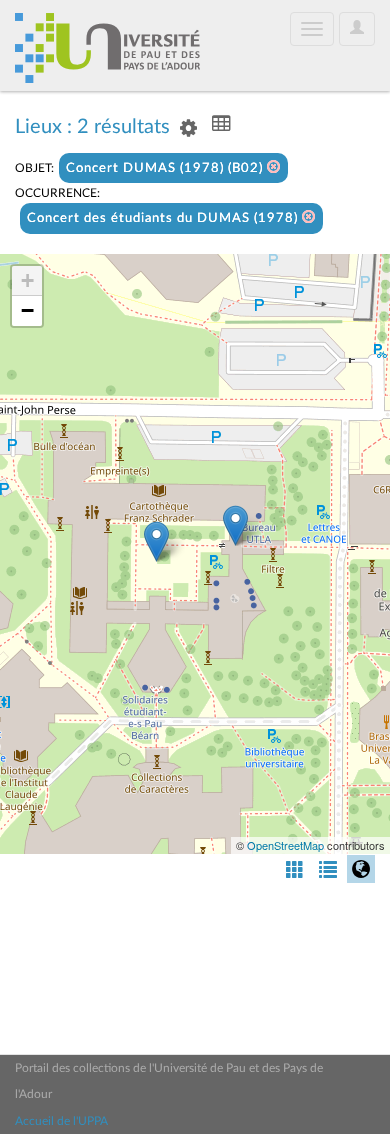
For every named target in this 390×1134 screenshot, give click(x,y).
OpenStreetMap (285, 845)
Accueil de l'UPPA (61, 1121)
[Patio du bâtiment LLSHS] (156, 541)
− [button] (27, 310)
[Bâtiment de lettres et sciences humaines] (235, 525)
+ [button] (27, 280)
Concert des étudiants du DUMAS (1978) (164, 218)
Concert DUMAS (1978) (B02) (166, 168)
